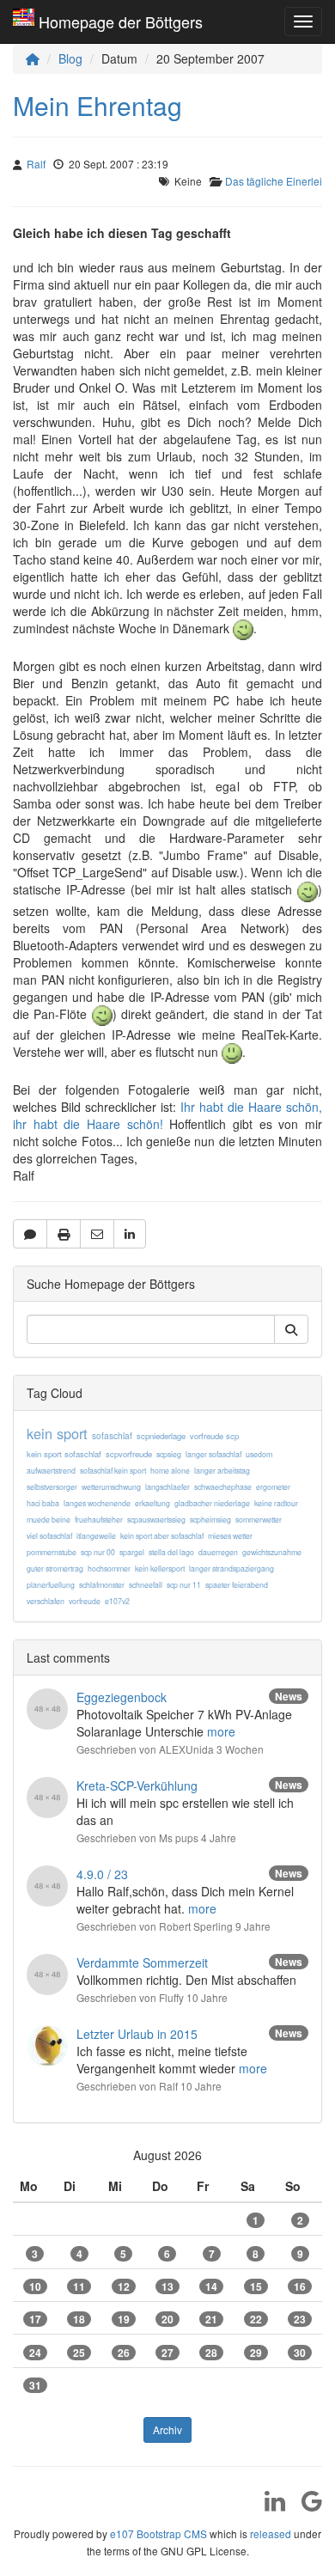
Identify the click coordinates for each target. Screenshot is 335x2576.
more (221, 1731)
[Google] (305, 2506)
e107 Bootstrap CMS (158, 2533)
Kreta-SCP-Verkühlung (137, 1785)
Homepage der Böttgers (121, 21)
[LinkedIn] (268, 2506)
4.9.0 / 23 (102, 1874)
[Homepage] (33, 58)
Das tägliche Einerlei (274, 181)
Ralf (36, 164)
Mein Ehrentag (97, 105)
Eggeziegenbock (122, 1697)
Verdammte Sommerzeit (142, 1963)
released (271, 2533)
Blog (70, 58)
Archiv (167, 2429)
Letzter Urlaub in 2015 (137, 2034)
